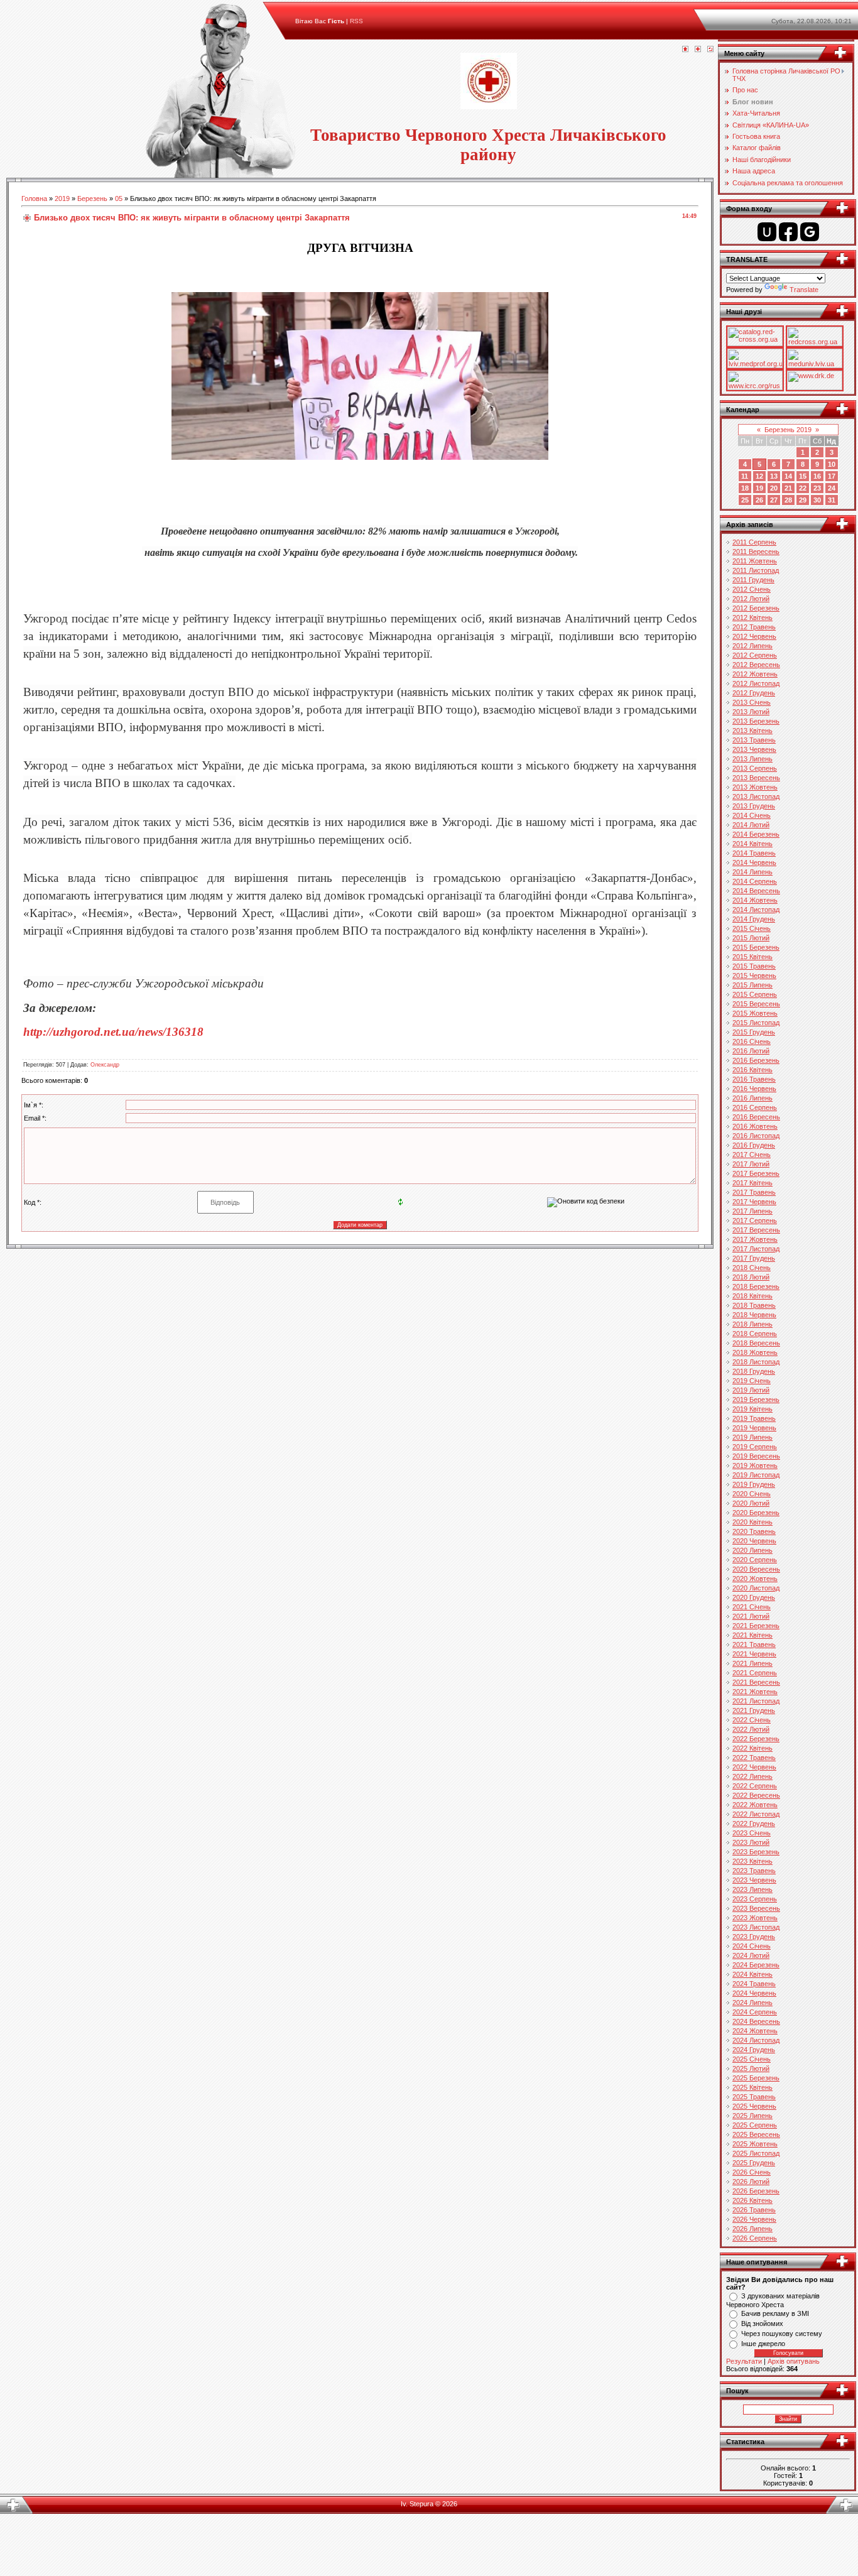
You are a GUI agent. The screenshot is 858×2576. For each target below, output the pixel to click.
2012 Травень (754, 627)
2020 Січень (752, 1494)
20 (774, 488)
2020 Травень (754, 1531)
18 (745, 488)
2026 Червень (754, 2219)
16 (817, 476)
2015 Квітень (752, 957)
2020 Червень (754, 1541)
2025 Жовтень (755, 2144)
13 (774, 476)
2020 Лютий (751, 1503)
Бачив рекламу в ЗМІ (775, 2313)
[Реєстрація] (698, 50)
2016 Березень (756, 1060)
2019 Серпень (755, 1447)
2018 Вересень (756, 1343)
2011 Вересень (756, 552)
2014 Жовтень (755, 900)
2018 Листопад (756, 1362)
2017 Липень (752, 1211)
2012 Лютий (751, 599)
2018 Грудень (754, 1371)
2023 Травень (754, 1871)
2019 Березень (756, 1399)
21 (788, 488)
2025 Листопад (756, 2153)
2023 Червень (754, 1880)
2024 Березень (756, 1965)
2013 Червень (754, 749)
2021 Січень (752, 1607)
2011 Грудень (753, 580)
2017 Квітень (752, 1183)
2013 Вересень (756, 778)
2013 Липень (752, 759)
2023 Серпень (755, 1899)
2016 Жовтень (755, 1126)
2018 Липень (752, 1324)
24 (832, 488)
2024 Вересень (756, 2021)
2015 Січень (752, 928)
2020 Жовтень (755, 1579)
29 (803, 500)
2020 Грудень (754, 1597)
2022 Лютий (751, 1729)
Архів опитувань (794, 2361)
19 (759, 488)
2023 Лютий (751, 1842)
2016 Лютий (751, 1051)
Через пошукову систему (782, 2334)
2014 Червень (754, 862)
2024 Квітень (752, 1974)
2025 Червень (754, 2106)
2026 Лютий (751, 2182)
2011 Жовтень (755, 561)
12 (759, 476)
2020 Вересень (756, 1569)
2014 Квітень (752, 844)
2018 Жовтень (755, 1352)
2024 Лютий (751, 1955)
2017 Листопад (756, 1249)
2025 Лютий (751, 2068)
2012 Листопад (756, 683)
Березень (92, 198)
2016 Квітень (752, 1070)
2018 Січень (752, 1268)
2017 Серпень (755, 1220)
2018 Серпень (755, 1334)
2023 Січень (752, 1833)
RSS (356, 21)
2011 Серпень (754, 542)
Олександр (105, 1065)
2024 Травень (754, 1984)
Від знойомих (762, 2323)
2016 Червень (754, 1089)
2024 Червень (754, 1993)
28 (788, 500)
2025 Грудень (754, 2163)
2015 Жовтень (755, 1013)
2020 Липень (752, 1550)
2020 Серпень (755, 1560)
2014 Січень (752, 815)
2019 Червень (754, 1428)
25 (745, 500)
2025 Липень (752, 2116)
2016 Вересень (756, 1117)
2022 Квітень (752, 1748)
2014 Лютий (751, 825)
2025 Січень (752, 2059)
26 (759, 500)
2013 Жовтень (755, 787)
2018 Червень (754, 1315)
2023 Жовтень (755, 1918)
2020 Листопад (756, 1588)
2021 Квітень (752, 1635)
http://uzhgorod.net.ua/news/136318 (113, 1032)
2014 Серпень (755, 881)
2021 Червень (754, 1654)
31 (832, 500)
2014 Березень (756, 834)
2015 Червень (754, 976)
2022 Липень (752, 1776)
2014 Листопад (756, 910)
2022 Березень (756, 1739)
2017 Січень (752, 1155)
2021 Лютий (751, 1616)
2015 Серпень (755, 994)
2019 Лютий (751, 1390)
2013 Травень (754, 740)
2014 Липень (752, 872)
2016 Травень (754, 1079)
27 (774, 500)
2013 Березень (756, 721)
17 (832, 476)
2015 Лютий (751, 938)
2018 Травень (754, 1305)
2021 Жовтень (755, 1692)
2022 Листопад (756, 1814)
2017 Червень (754, 1202)
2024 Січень (752, 1946)
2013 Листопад (756, 796)
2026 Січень (752, 2172)
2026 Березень (756, 2191)
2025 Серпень (755, 2125)
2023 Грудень (754, 1937)
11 (745, 476)
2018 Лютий (751, 1277)
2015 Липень (752, 985)
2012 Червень (754, 636)
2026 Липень (752, 2229)
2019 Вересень (756, 1456)
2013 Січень (752, 702)
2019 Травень (754, 1418)
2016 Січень (752, 1041)
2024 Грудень (754, 2050)
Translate (804, 290)
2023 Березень (756, 1852)
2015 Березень (756, 947)
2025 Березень (756, 2078)
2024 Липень (752, 2003)
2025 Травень (754, 2097)
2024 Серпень (755, 2012)
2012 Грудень (754, 693)
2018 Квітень (752, 1296)
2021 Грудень (754, 1710)
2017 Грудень (754, 1258)
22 (803, 488)
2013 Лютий (751, 712)
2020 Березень (756, 1513)
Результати (744, 2361)
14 (788, 476)
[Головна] (685, 50)
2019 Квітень (752, 1409)
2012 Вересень (756, 665)
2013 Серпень (755, 768)
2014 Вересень (756, 891)
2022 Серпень (755, 1786)
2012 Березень (756, 608)
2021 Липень (752, 1663)
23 (817, 488)
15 (803, 476)
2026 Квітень (752, 2200)
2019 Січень (752, 1381)
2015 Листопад (756, 1023)
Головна (34, 198)
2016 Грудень (754, 1145)
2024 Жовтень (755, 2031)
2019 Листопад (756, 1475)
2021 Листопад (756, 1701)
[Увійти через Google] (810, 232)
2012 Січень (752, 589)
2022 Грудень (754, 1823)
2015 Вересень (756, 1004)
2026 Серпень (755, 2238)
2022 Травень (754, 1758)
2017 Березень (756, 1173)
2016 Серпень (755, 1107)
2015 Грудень (754, 1032)
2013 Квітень (752, 731)
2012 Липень (752, 646)
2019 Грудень (754, 1484)
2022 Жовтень (755, 1805)
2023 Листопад (756, 1927)
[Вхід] (710, 50)
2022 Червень (754, 1767)
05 (119, 198)
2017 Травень (754, 1192)
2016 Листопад (756, 1136)
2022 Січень (752, 1720)
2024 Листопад (756, 2040)
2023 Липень (752, 1889)
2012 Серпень (755, 655)
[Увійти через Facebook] (788, 232)
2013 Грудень (754, 806)
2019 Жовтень (755, 1465)
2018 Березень (756, 1286)
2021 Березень (756, 1626)
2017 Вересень (756, 1230)
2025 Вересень (756, 2134)
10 (832, 464)
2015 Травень (754, 966)
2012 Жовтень (755, 674)
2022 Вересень (756, 1795)
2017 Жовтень (755, 1239)
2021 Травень (754, 1644)
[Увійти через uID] (767, 232)
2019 (62, 198)
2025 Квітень (752, 2087)
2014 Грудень (754, 919)
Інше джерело (763, 2344)
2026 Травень (754, 2210)
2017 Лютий (751, 1164)
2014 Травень (754, 853)
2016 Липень (752, 1098)
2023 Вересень (756, 1908)
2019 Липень (752, 1437)
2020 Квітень (752, 1522)
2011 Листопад (756, 570)
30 (817, 500)
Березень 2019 (788, 430)
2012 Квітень (752, 617)
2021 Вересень (756, 1682)
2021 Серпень (755, 1673)
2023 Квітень (752, 1861)
